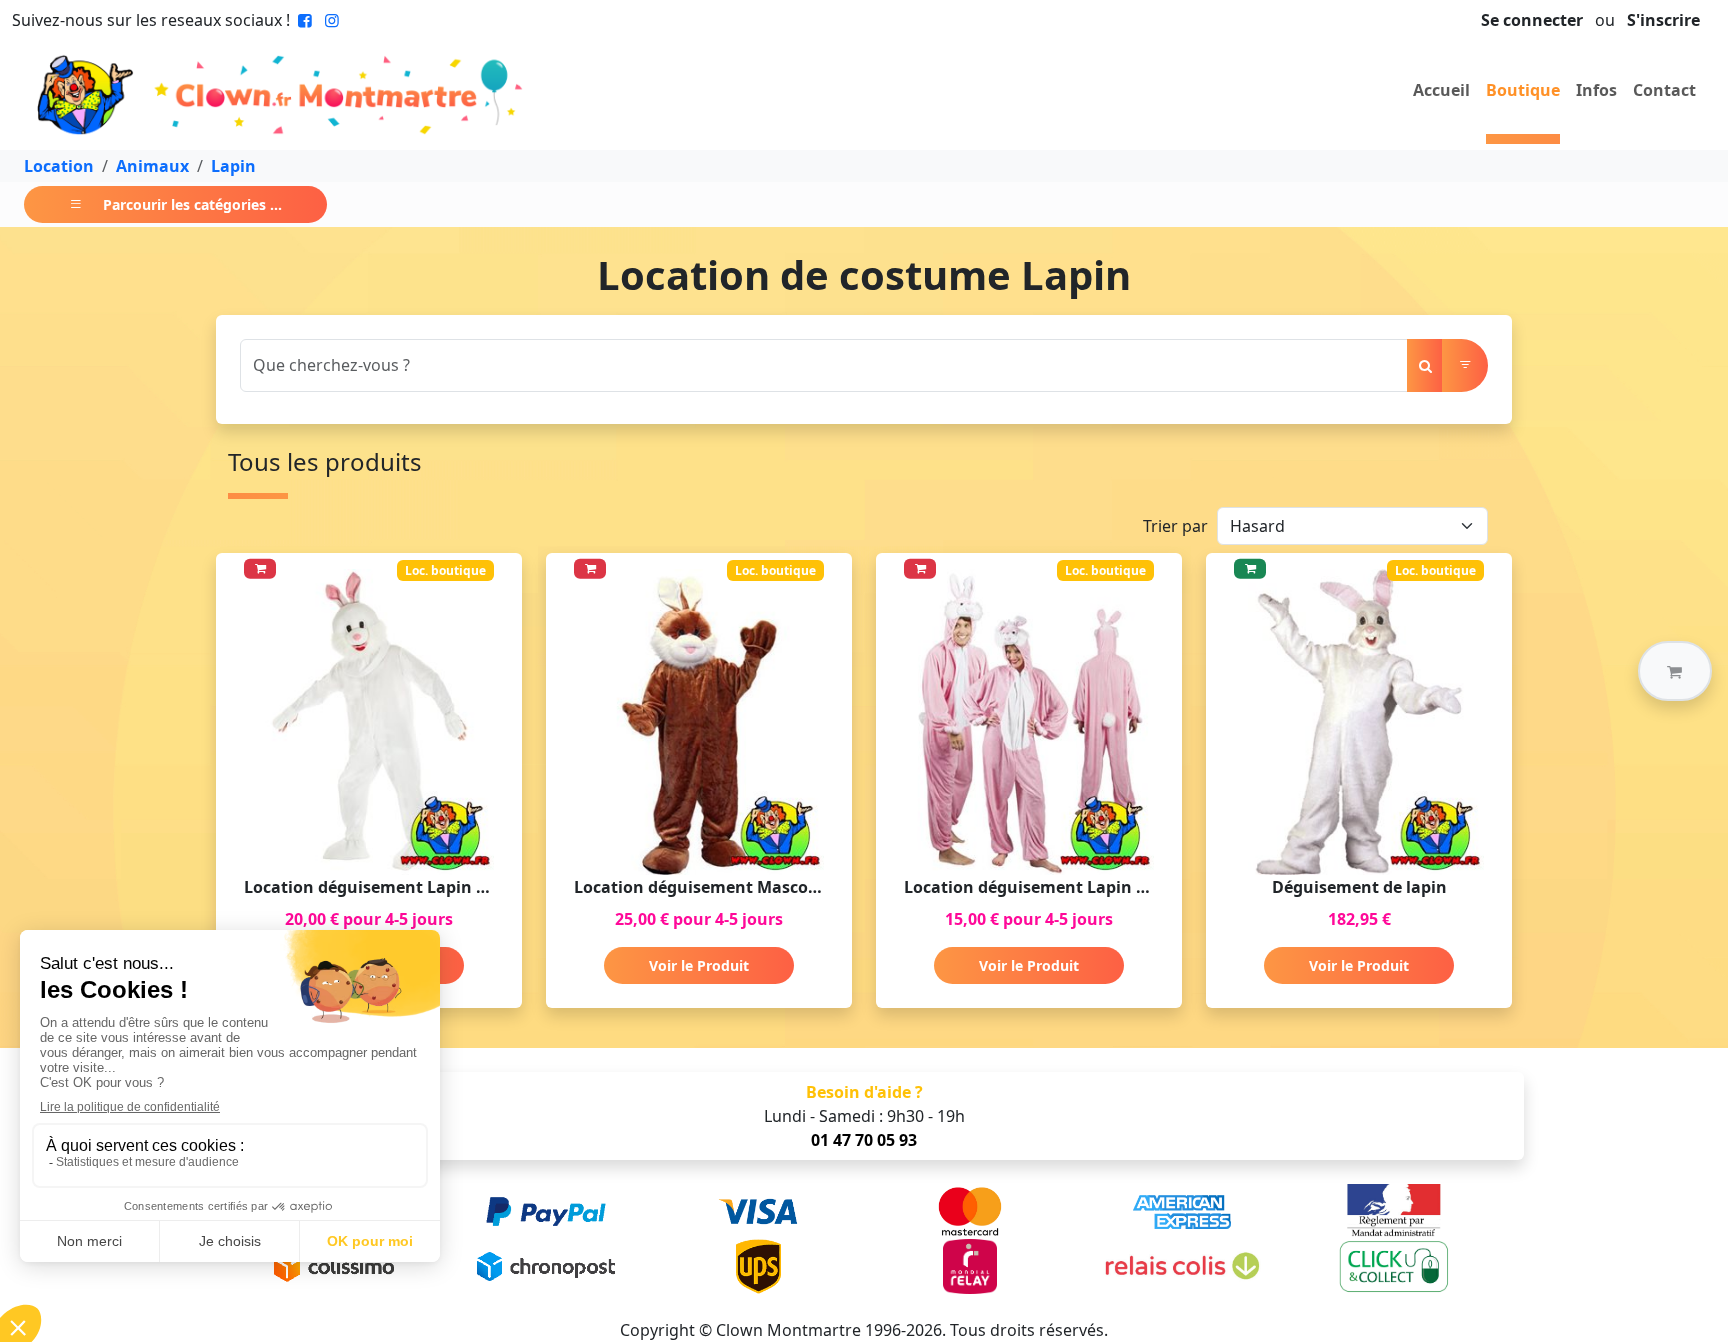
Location (59, 166)
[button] (1675, 671)
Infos (1596, 90)
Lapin (233, 166)
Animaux (152, 166)
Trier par (1175, 526)
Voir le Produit (699, 965)
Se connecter (1532, 20)
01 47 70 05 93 (864, 1140)
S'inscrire (1663, 20)
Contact (1664, 90)
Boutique (1523, 90)
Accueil (1441, 90)
